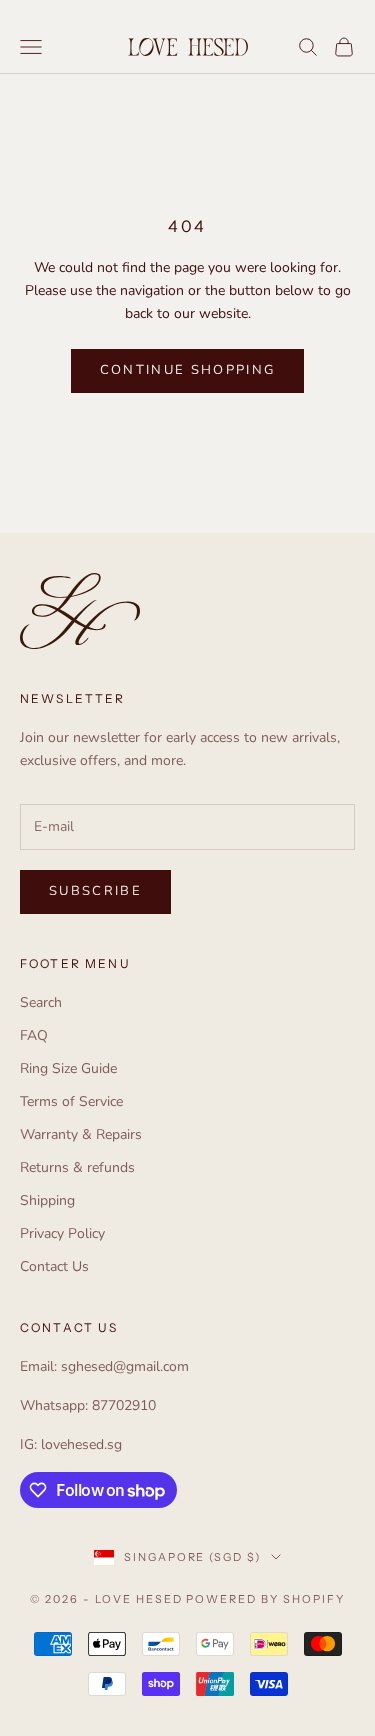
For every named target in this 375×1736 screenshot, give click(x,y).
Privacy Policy (62, 1233)
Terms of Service (71, 1101)
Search (41, 1002)
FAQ (34, 1035)
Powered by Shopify (265, 1599)
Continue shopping (188, 370)
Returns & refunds (77, 1167)
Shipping (47, 1200)
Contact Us (54, 1266)
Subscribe (95, 891)
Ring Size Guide (68, 1068)
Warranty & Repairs (81, 1134)
